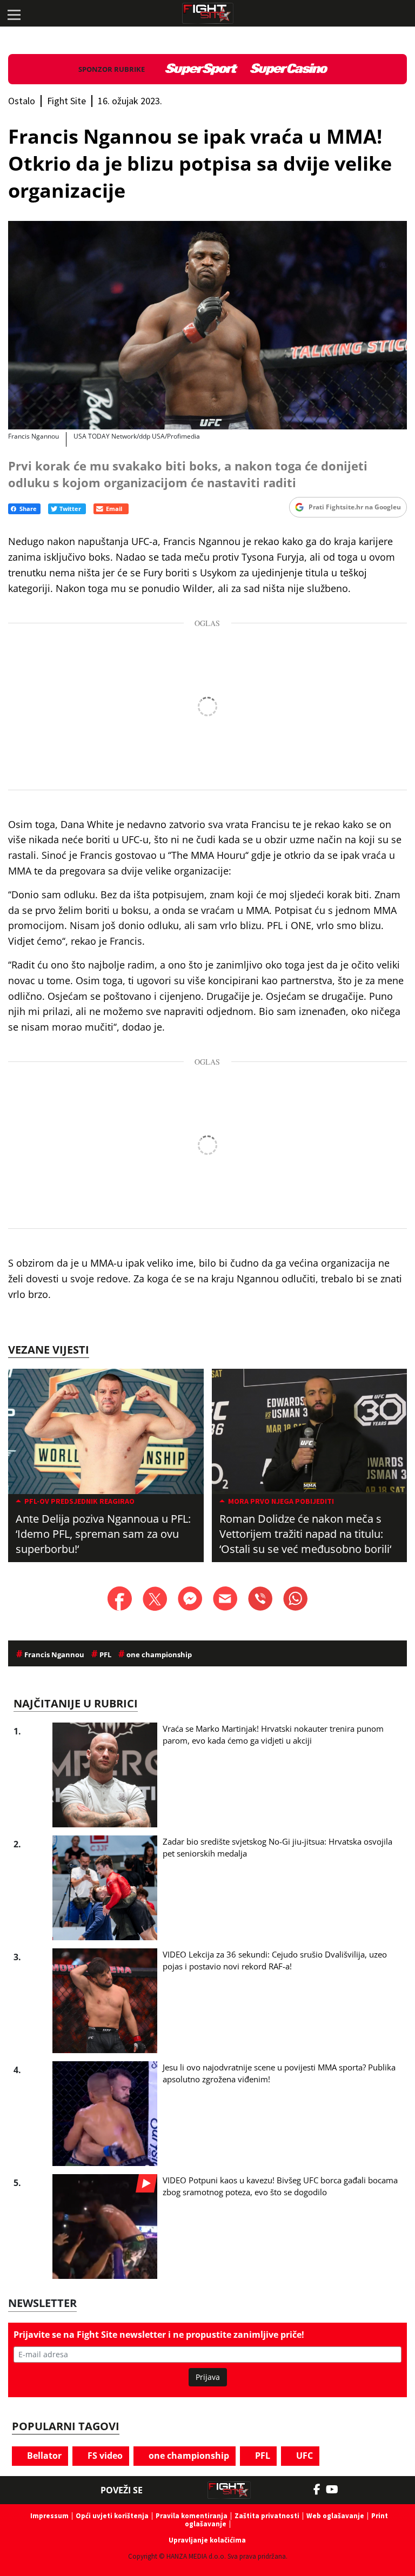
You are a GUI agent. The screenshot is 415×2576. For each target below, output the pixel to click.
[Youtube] (337, 2490)
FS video (104, 2456)
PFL (262, 2456)
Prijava (208, 2377)
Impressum (49, 2516)
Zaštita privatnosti (267, 2516)
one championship (188, 2456)
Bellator (43, 2456)
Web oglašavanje (335, 2516)
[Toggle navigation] (14, 14)
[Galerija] (207, 325)
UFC (303, 2456)
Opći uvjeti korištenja (112, 2516)
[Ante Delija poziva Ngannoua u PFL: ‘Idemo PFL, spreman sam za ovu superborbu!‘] (106, 1431)
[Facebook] (320, 2490)
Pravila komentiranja (192, 2516)
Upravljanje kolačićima (207, 2540)
